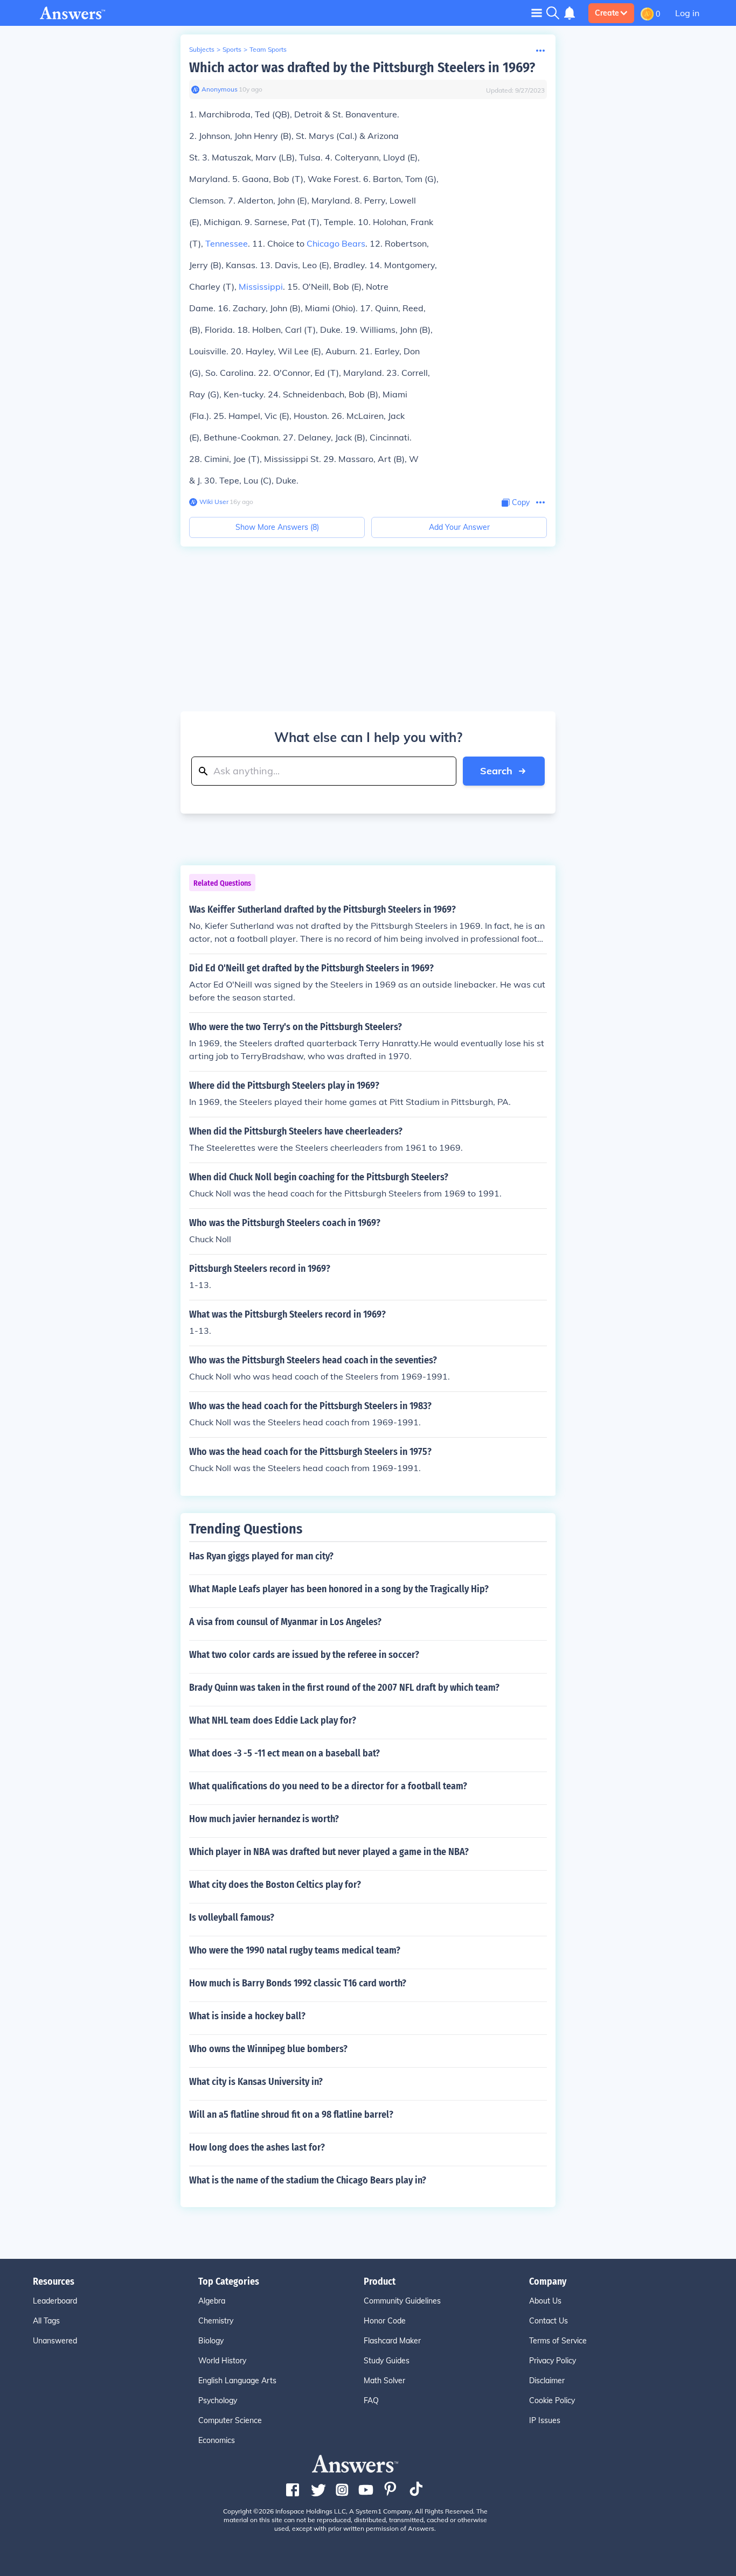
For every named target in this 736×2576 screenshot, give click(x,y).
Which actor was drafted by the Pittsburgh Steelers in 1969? (362, 68)
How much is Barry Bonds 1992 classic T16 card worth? (298, 1983)
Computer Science (230, 2420)
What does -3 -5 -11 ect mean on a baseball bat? (284, 1753)
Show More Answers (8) (277, 527)
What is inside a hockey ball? (247, 2016)
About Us (545, 2301)
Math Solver (384, 2381)
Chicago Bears (336, 243)
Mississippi (261, 286)
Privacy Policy (553, 2361)
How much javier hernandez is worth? (264, 1819)
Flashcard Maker (392, 2341)
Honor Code (385, 2321)
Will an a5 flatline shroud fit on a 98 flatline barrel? (291, 2115)
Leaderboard (55, 2301)
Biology (211, 2341)
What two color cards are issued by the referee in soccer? (304, 1655)
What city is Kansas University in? (256, 2082)
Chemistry (216, 2321)
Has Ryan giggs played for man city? (261, 1556)
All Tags (46, 2321)
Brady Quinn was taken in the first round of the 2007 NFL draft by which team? (344, 1688)
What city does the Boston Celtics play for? (275, 1885)
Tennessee (227, 243)
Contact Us (548, 2321)
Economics (217, 2440)
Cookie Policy (552, 2400)
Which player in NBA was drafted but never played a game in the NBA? (329, 1852)
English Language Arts (237, 2381)
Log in (687, 13)
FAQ (371, 2400)
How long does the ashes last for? (257, 2147)
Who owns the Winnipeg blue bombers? (268, 2049)
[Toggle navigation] (537, 13)
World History (222, 2361)
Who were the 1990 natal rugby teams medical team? (295, 1950)
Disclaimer (547, 2381)
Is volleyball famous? (232, 1917)
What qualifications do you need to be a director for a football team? (328, 1786)
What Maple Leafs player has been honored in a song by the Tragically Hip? (339, 1589)
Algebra (212, 2301)
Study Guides (387, 2361)
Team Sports (268, 49)
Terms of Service (558, 2341)
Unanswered (55, 2341)
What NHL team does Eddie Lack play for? (273, 1720)
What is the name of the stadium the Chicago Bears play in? (308, 2180)
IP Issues (545, 2420)
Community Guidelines (402, 2301)
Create (607, 13)
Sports (232, 49)
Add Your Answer (459, 527)
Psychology (218, 2400)
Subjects (202, 49)
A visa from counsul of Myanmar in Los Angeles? (285, 1622)
